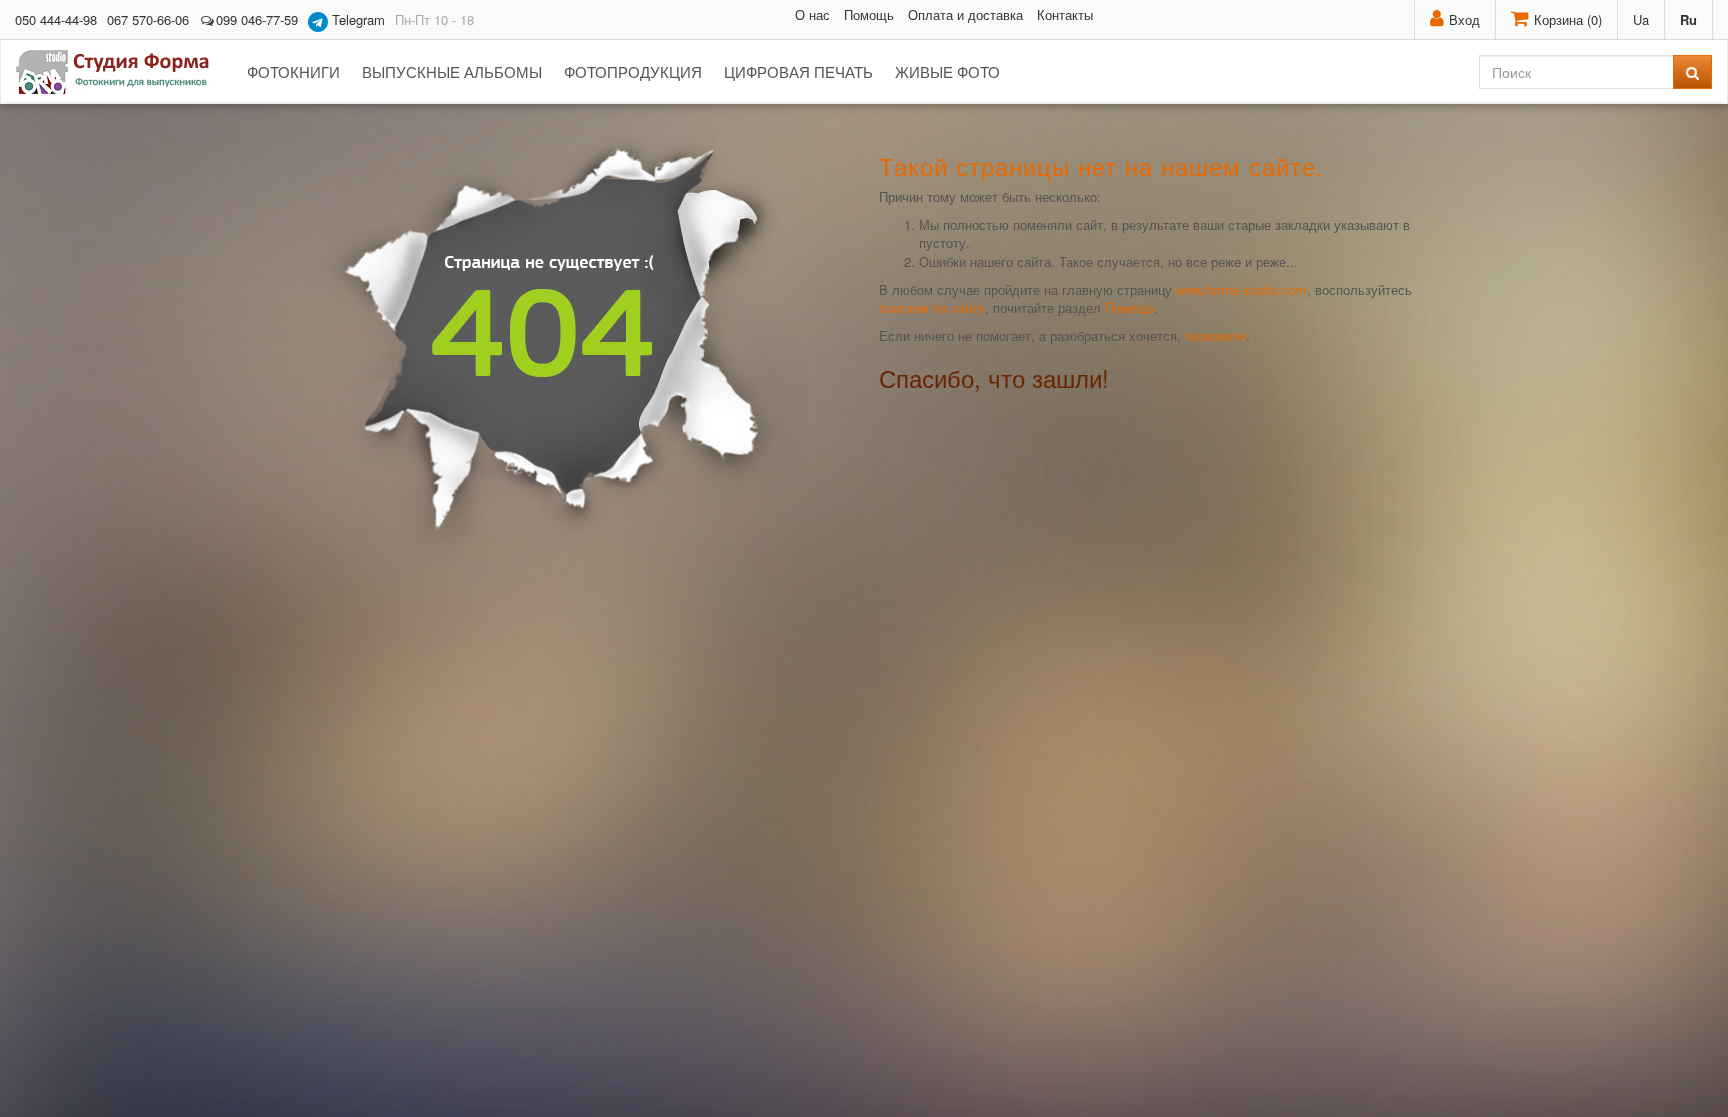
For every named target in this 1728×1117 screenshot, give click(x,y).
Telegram (356, 19)
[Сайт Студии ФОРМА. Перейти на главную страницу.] (123, 72)
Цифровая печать (798, 71)
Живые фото (947, 71)
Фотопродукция (633, 71)
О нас (812, 14)
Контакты (1065, 14)
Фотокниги (293, 71)
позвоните (1215, 335)
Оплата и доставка (965, 14)
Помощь (869, 14)
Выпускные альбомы (452, 71)
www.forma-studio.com (1241, 289)
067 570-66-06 (148, 19)
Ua (1641, 19)
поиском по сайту (932, 307)
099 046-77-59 (257, 19)
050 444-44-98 (56, 19)
